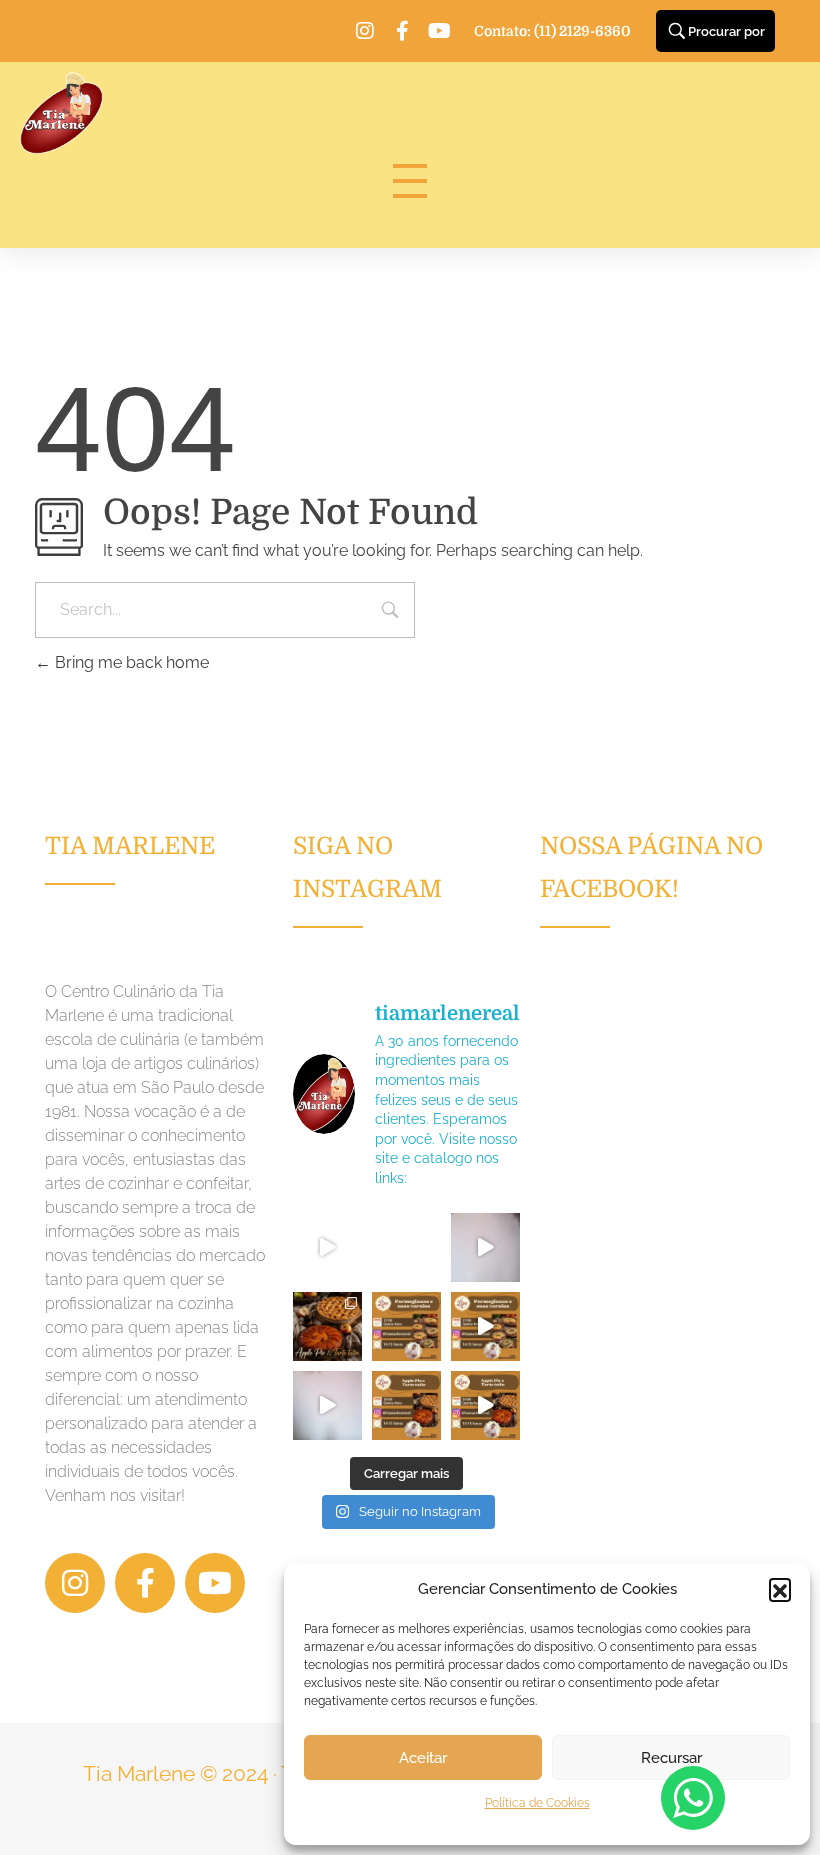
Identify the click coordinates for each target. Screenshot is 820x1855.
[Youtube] (439, 31)
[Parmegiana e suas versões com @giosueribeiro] (485, 1247)
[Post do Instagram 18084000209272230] (327, 1326)
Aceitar (423, 1758)
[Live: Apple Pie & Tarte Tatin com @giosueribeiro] (327, 1405)
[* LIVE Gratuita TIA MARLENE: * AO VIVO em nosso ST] (406, 1326)
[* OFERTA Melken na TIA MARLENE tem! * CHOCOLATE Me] (327, 1247)
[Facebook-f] (402, 31)
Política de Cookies (537, 1803)
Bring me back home (130, 662)
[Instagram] (365, 31)
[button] (780, 1589)
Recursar (671, 1758)
